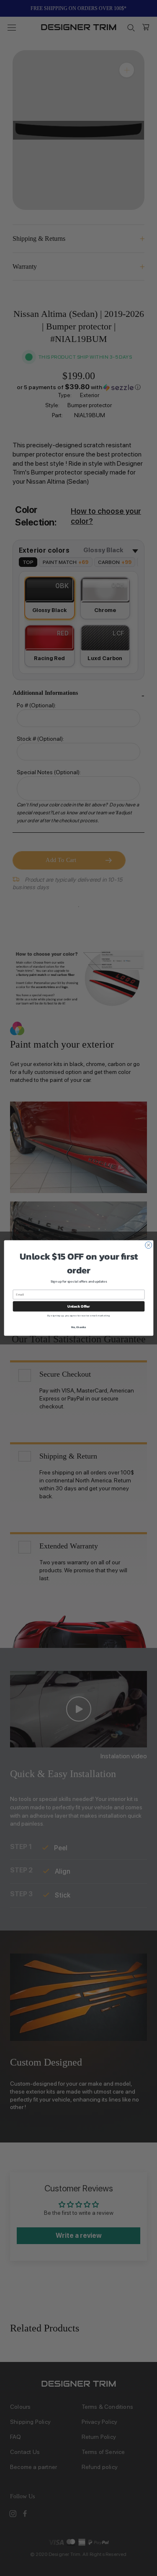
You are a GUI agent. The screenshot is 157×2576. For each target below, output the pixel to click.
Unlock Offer (79, 1306)
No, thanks (78, 1327)
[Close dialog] (148, 1245)
